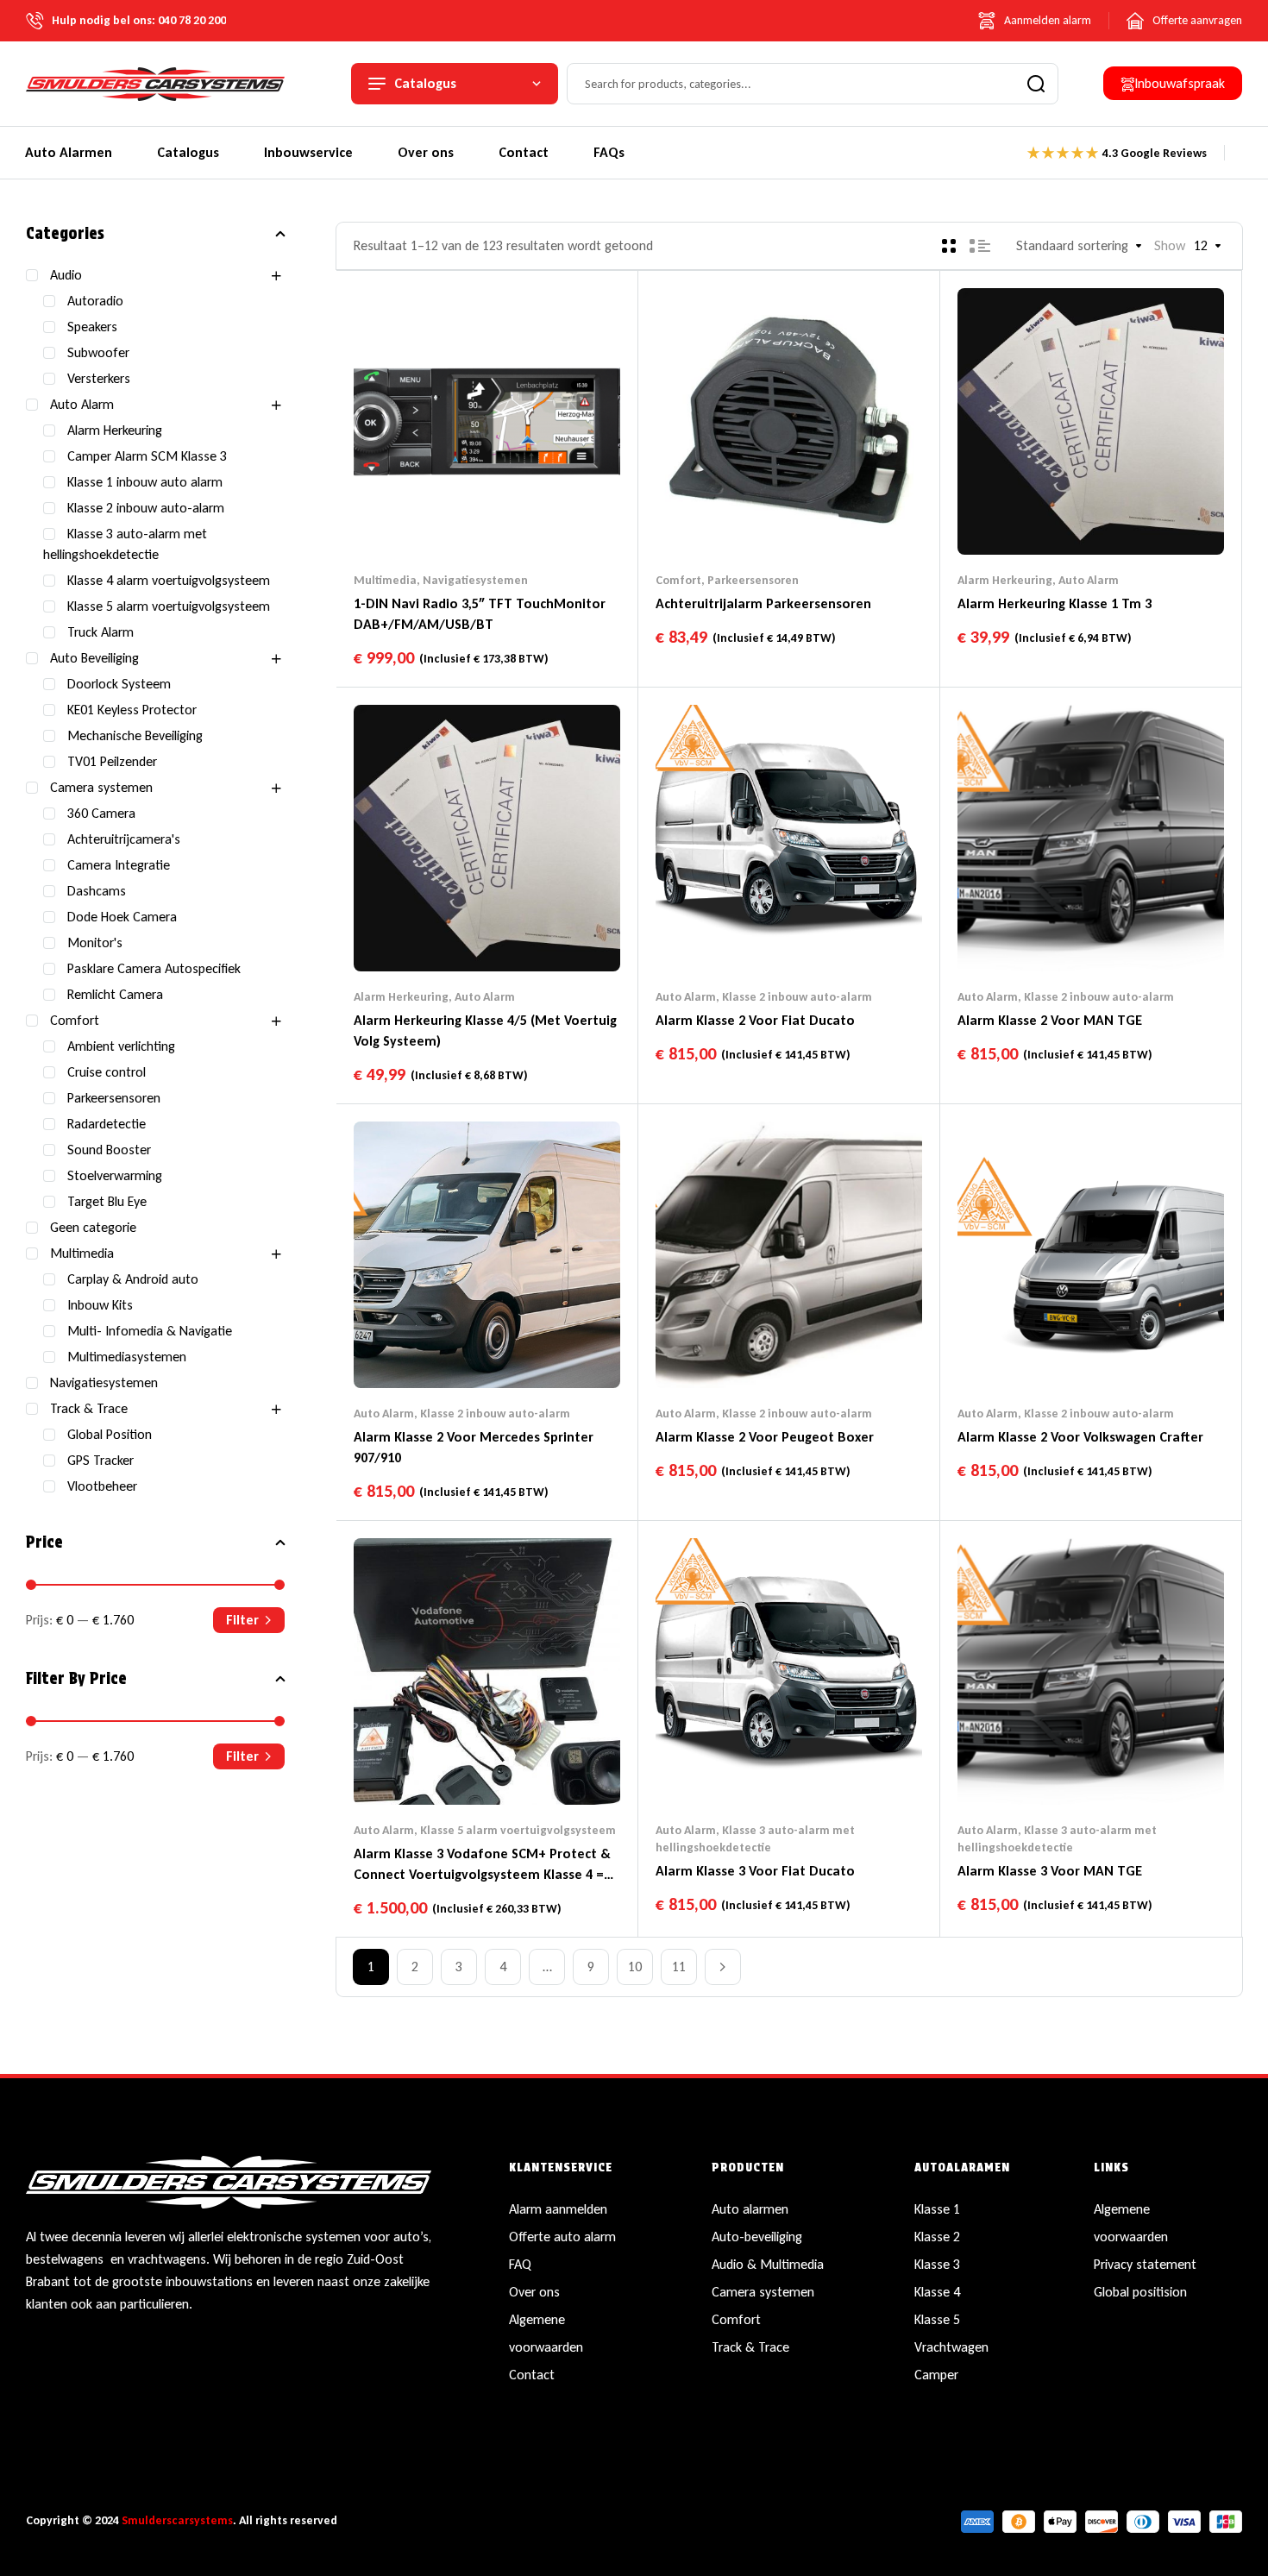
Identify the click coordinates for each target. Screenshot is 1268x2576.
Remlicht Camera (115, 994)
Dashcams (97, 891)
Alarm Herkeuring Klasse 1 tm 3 (1055, 603)
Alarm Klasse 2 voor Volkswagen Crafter (1080, 1437)
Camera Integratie (119, 865)
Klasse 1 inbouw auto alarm (145, 482)
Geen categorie (93, 1227)
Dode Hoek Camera (122, 917)
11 (679, 1967)
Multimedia (385, 580)
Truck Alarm (100, 632)
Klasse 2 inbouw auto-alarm (797, 997)
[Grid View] (949, 246)
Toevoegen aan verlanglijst (454, 520)
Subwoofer (98, 352)
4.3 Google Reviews (1155, 153)
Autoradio (95, 301)
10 (635, 1967)
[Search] (1036, 84)
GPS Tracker (100, 1460)
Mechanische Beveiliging (135, 735)
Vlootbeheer (102, 1486)
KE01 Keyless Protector (132, 710)
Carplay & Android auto (133, 1279)
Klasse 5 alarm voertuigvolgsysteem (518, 1830)
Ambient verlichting (121, 1046)
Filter (242, 1620)
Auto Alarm (1089, 580)
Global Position (110, 1434)
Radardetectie (107, 1124)
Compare (487, 520)
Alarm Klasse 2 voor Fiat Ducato (755, 1020)
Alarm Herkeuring (1005, 580)
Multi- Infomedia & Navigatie (150, 1331)
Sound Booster (109, 1150)
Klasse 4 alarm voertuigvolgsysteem (169, 580)
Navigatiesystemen (475, 580)
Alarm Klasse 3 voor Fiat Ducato (755, 1871)
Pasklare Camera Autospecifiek (154, 968)
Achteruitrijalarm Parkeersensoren (763, 603)
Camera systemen (101, 787)
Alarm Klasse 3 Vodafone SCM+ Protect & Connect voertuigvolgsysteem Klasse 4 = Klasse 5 (482, 1874)
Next (723, 1967)
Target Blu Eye (107, 1201)
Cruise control (107, 1072)
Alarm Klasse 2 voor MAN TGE (1050, 1020)
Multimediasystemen (127, 1357)
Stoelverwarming (115, 1175)
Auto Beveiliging (94, 658)
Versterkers (99, 378)
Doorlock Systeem (119, 684)
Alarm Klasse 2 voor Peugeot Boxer (765, 1437)
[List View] (980, 246)
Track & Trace (89, 1408)
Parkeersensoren (753, 580)
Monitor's (95, 942)
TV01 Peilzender (112, 761)
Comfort (678, 580)
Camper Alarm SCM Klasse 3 (147, 456)
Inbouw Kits (100, 1305)
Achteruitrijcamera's (124, 839)
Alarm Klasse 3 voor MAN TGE (1050, 1871)
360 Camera (101, 813)
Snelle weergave (521, 520)
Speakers (92, 327)
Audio (66, 275)
